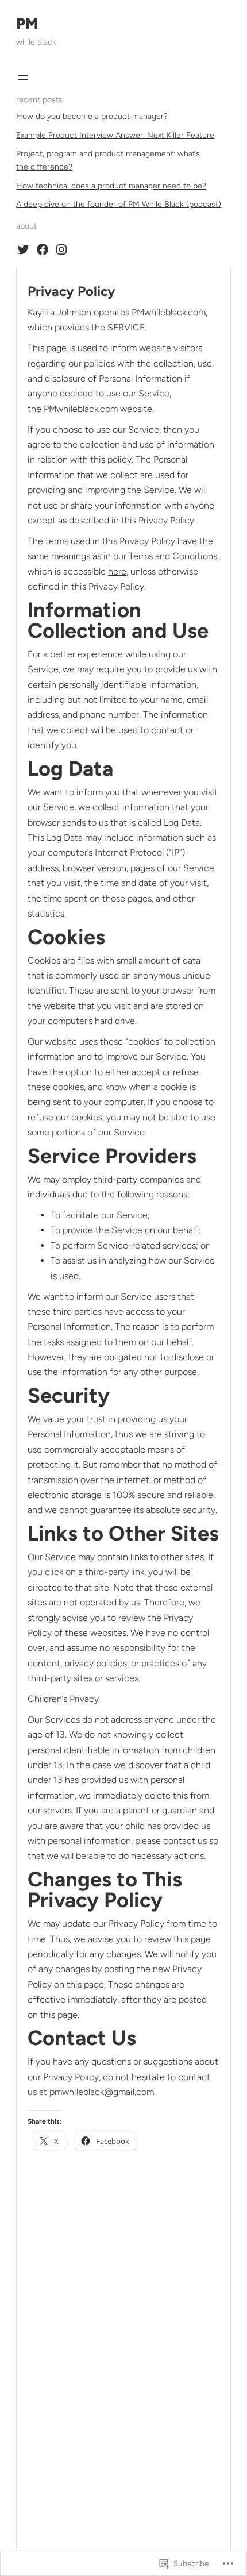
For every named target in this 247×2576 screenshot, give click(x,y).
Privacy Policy (72, 291)
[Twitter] (23, 249)
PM (27, 24)
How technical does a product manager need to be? (111, 186)
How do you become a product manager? (92, 116)
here (117, 571)
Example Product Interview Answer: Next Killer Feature (115, 135)
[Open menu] (23, 78)
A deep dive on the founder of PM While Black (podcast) (119, 204)
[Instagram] (61, 249)
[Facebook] (43, 249)
